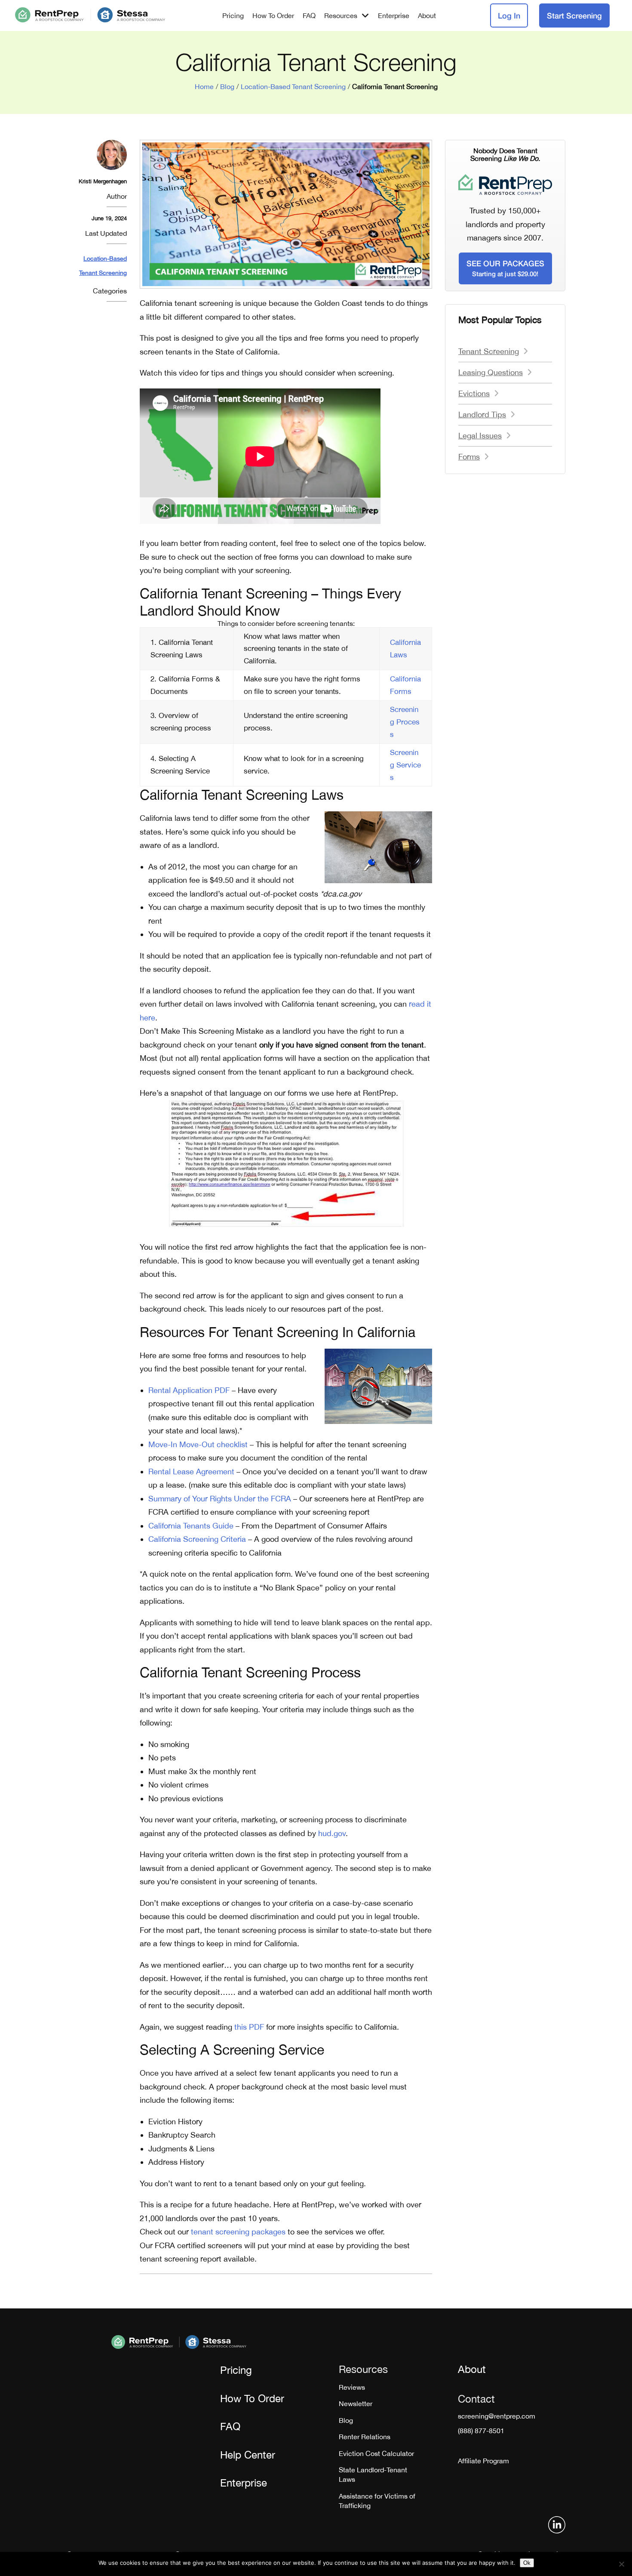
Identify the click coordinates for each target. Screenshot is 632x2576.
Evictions (474, 393)
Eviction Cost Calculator (376, 2453)
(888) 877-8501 (481, 2431)
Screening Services (405, 765)
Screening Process (405, 722)
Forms (469, 457)
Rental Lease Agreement (191, 1471)
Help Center (248, 2455)
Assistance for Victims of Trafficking (377, 2501)
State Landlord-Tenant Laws (373, 2474)
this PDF (249, 2027)
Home (204, 86)
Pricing (233, 15)
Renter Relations (365, 2437)
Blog (227, 86)
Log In (509, 15)
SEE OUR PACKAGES (505, 268)
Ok (527, 2563)
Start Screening (574, 15)
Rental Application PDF (189, 1390)
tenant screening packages (238, 2232)
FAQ (309, 15)
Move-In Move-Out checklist (198, 1444)
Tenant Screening (489, 351)
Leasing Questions (491, 372)
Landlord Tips (482, 414)
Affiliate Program (483, 2461)
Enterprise (394, 15)
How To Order (273, 15)
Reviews (352, 2387)
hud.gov (332, 1833)
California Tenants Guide (191, 1526)
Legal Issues (480, 436)
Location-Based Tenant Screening (293, 86)
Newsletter (356, 2403)
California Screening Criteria (197, 1539)
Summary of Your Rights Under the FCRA (220, 1499)
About (427, 15)
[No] (621, 2564)
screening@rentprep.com (497, 2416)
